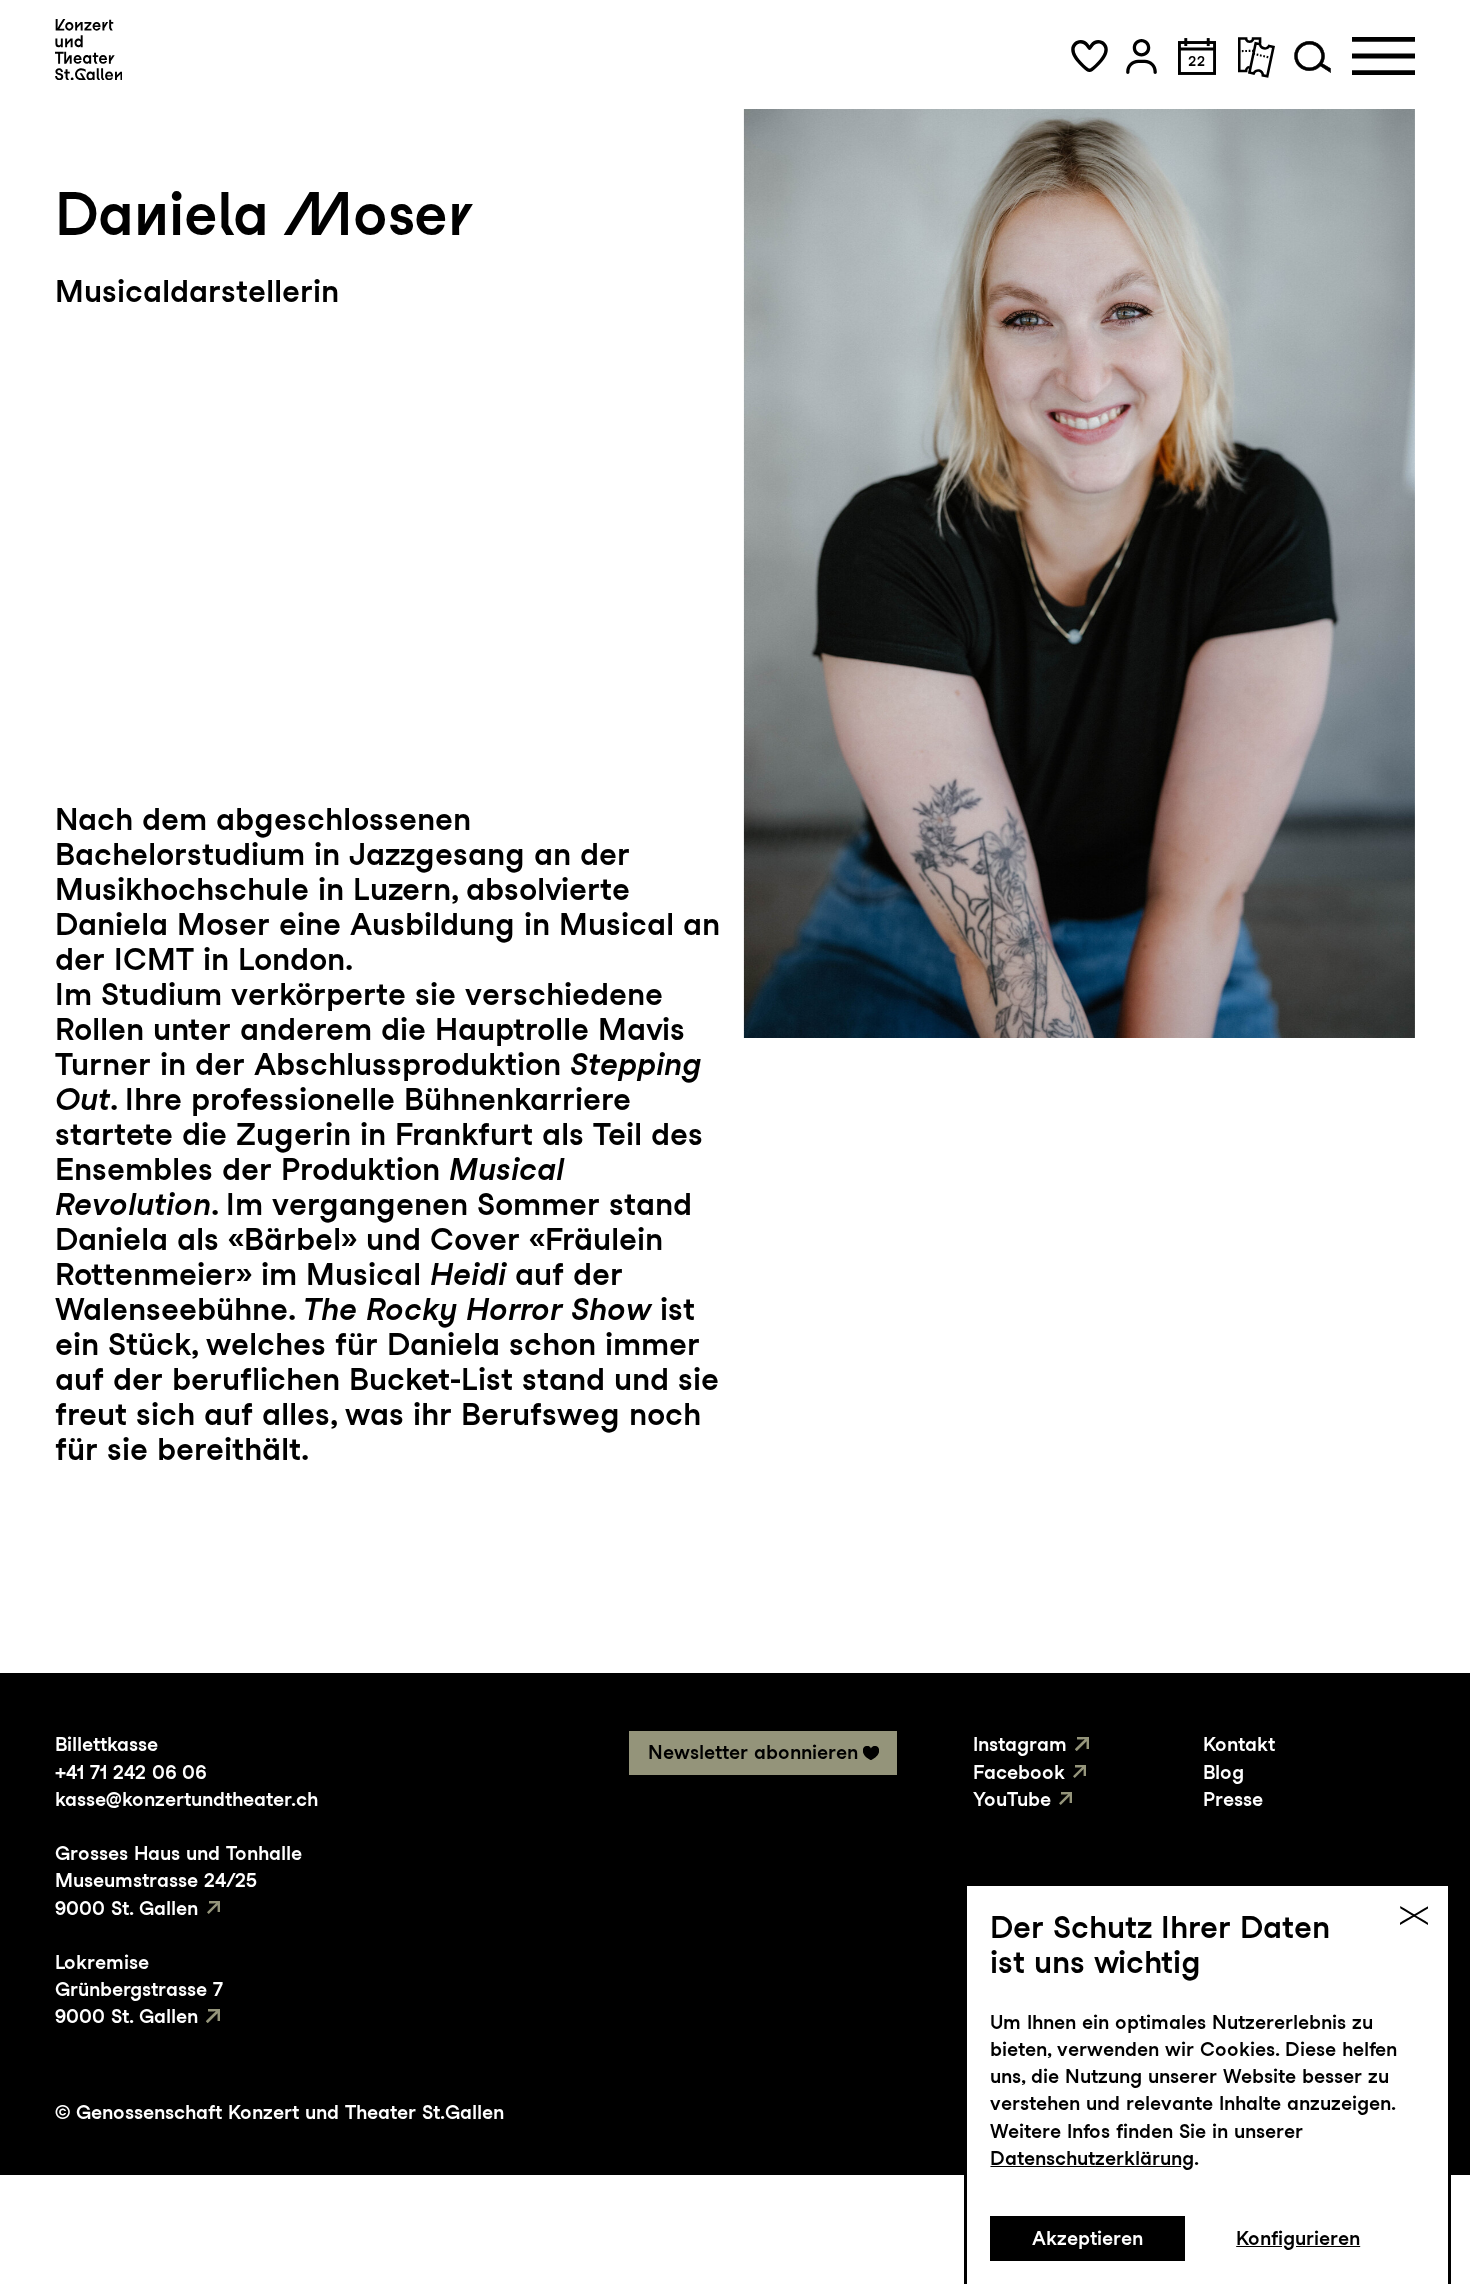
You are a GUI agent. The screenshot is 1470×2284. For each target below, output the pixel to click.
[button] (1089, 56)
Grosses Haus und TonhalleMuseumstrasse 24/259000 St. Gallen (178, 1880)
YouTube (1012, 1799)
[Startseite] (88, 49)
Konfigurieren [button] (1298, 2238)
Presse (1233, 1799)
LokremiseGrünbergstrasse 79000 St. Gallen (139, 1989)
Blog (1223, 1772)
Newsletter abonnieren (753, 1752)
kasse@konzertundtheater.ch (186, 1799)
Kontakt (1239, 1744)
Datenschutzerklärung (1092, 2158)
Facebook (1019, 1772)
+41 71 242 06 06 (130, 1772)
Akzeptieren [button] (1087, 2238)
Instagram (1020, 1744)
